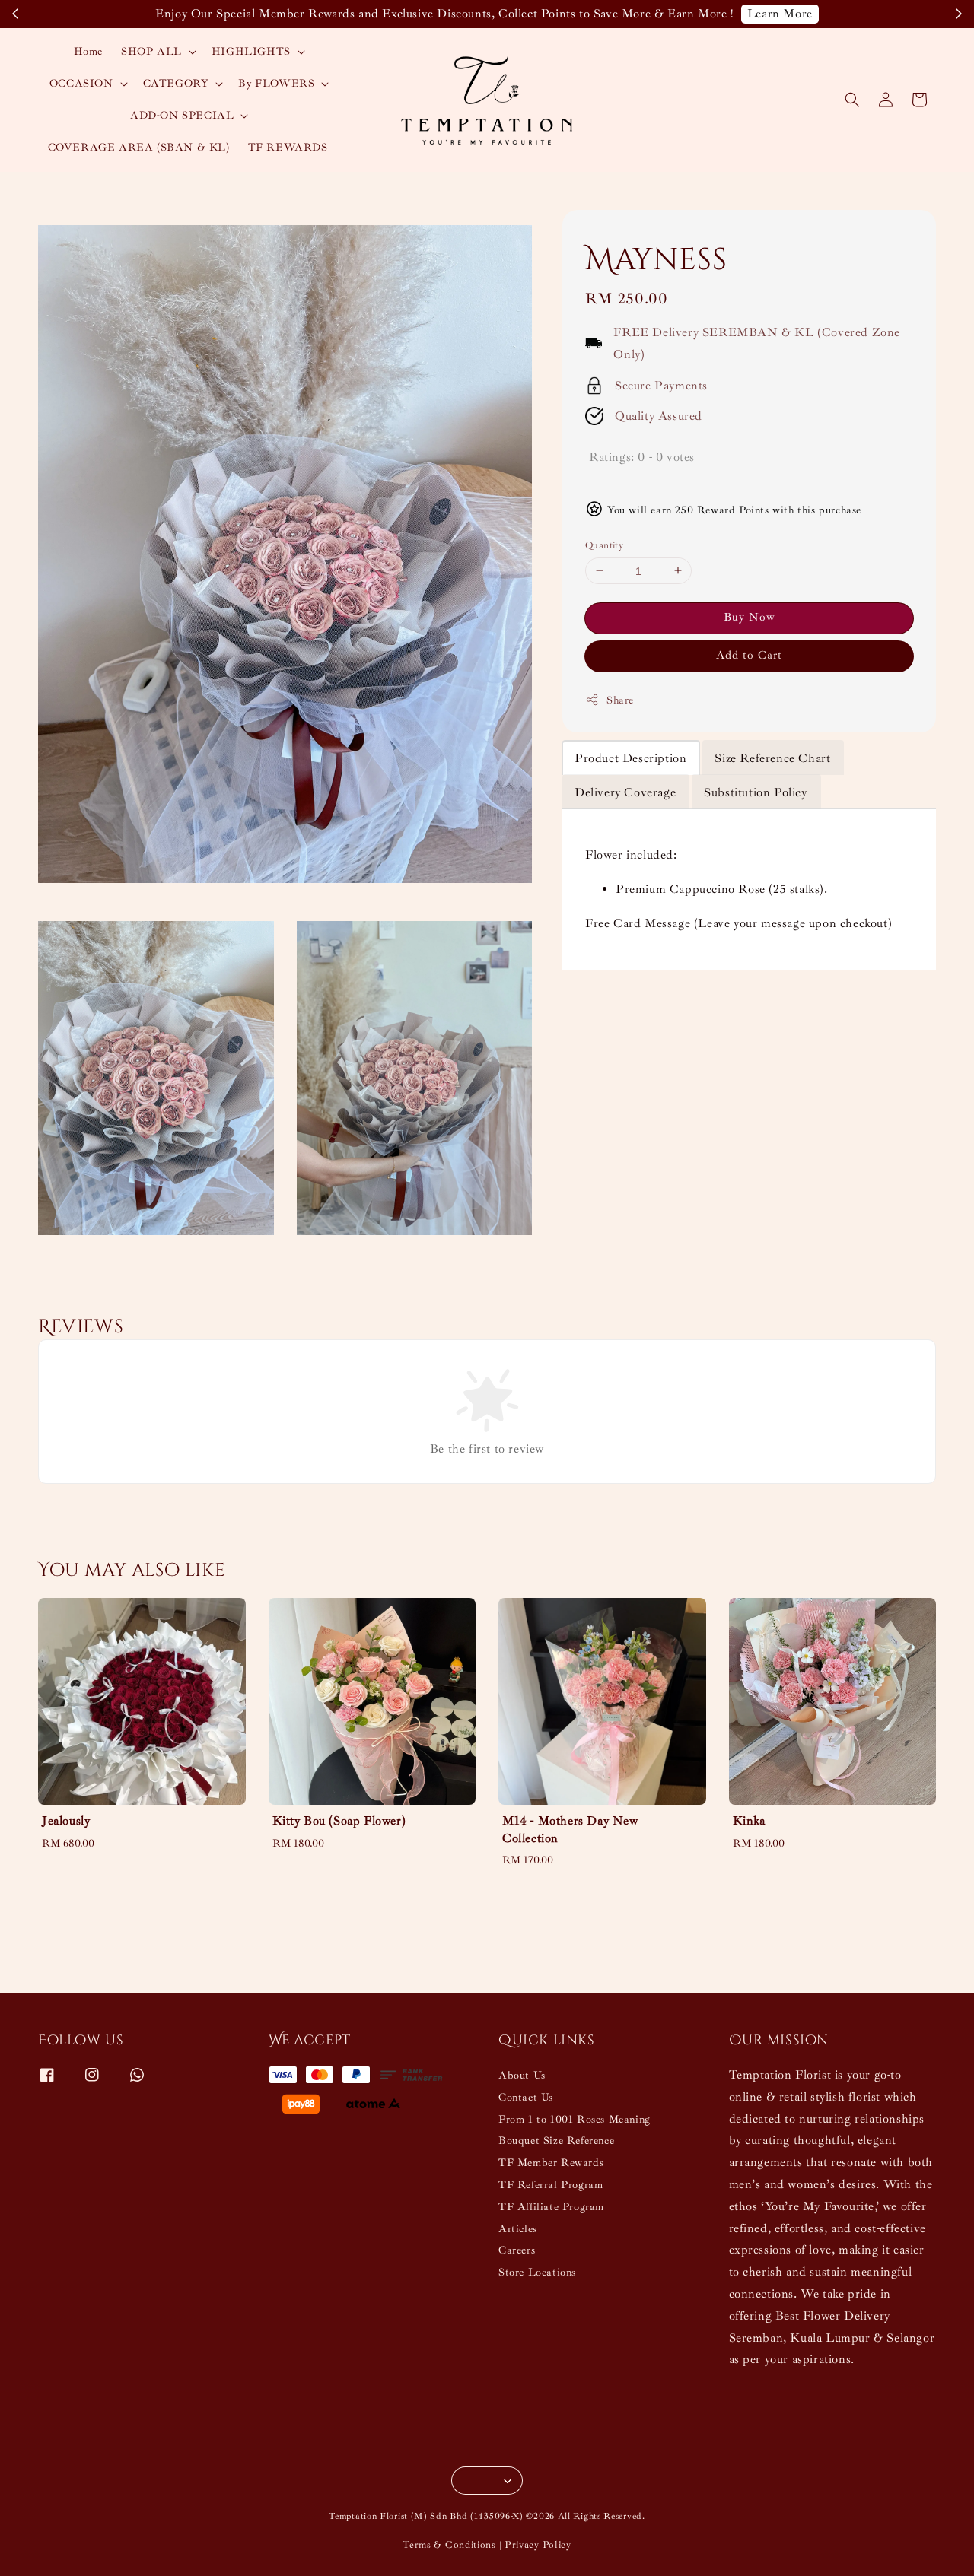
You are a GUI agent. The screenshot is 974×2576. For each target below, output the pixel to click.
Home (88, 51)
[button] (852, 100)
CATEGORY (176, 83)
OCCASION (81, 83)
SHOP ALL (151, 51)
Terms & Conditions (449, 2545)
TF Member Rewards (551, 2163)
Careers (517, 2250)
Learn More (780, 14)
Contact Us (526, 2097)
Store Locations (537, 2272)
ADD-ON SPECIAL (182, 115)
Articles (518, 2229)
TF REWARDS (288, 147)
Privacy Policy (538, 2545)
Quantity (604, 545)
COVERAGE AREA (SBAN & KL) (139, 147)
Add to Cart (749, 655)
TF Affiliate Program (551, 2207)
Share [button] (620, 700)
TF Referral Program (551, 2185)
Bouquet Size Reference (556, 2141)
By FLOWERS (276, 83)
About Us (522, 2075)
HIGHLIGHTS (251, 51)
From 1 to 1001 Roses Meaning (575, 2119)
